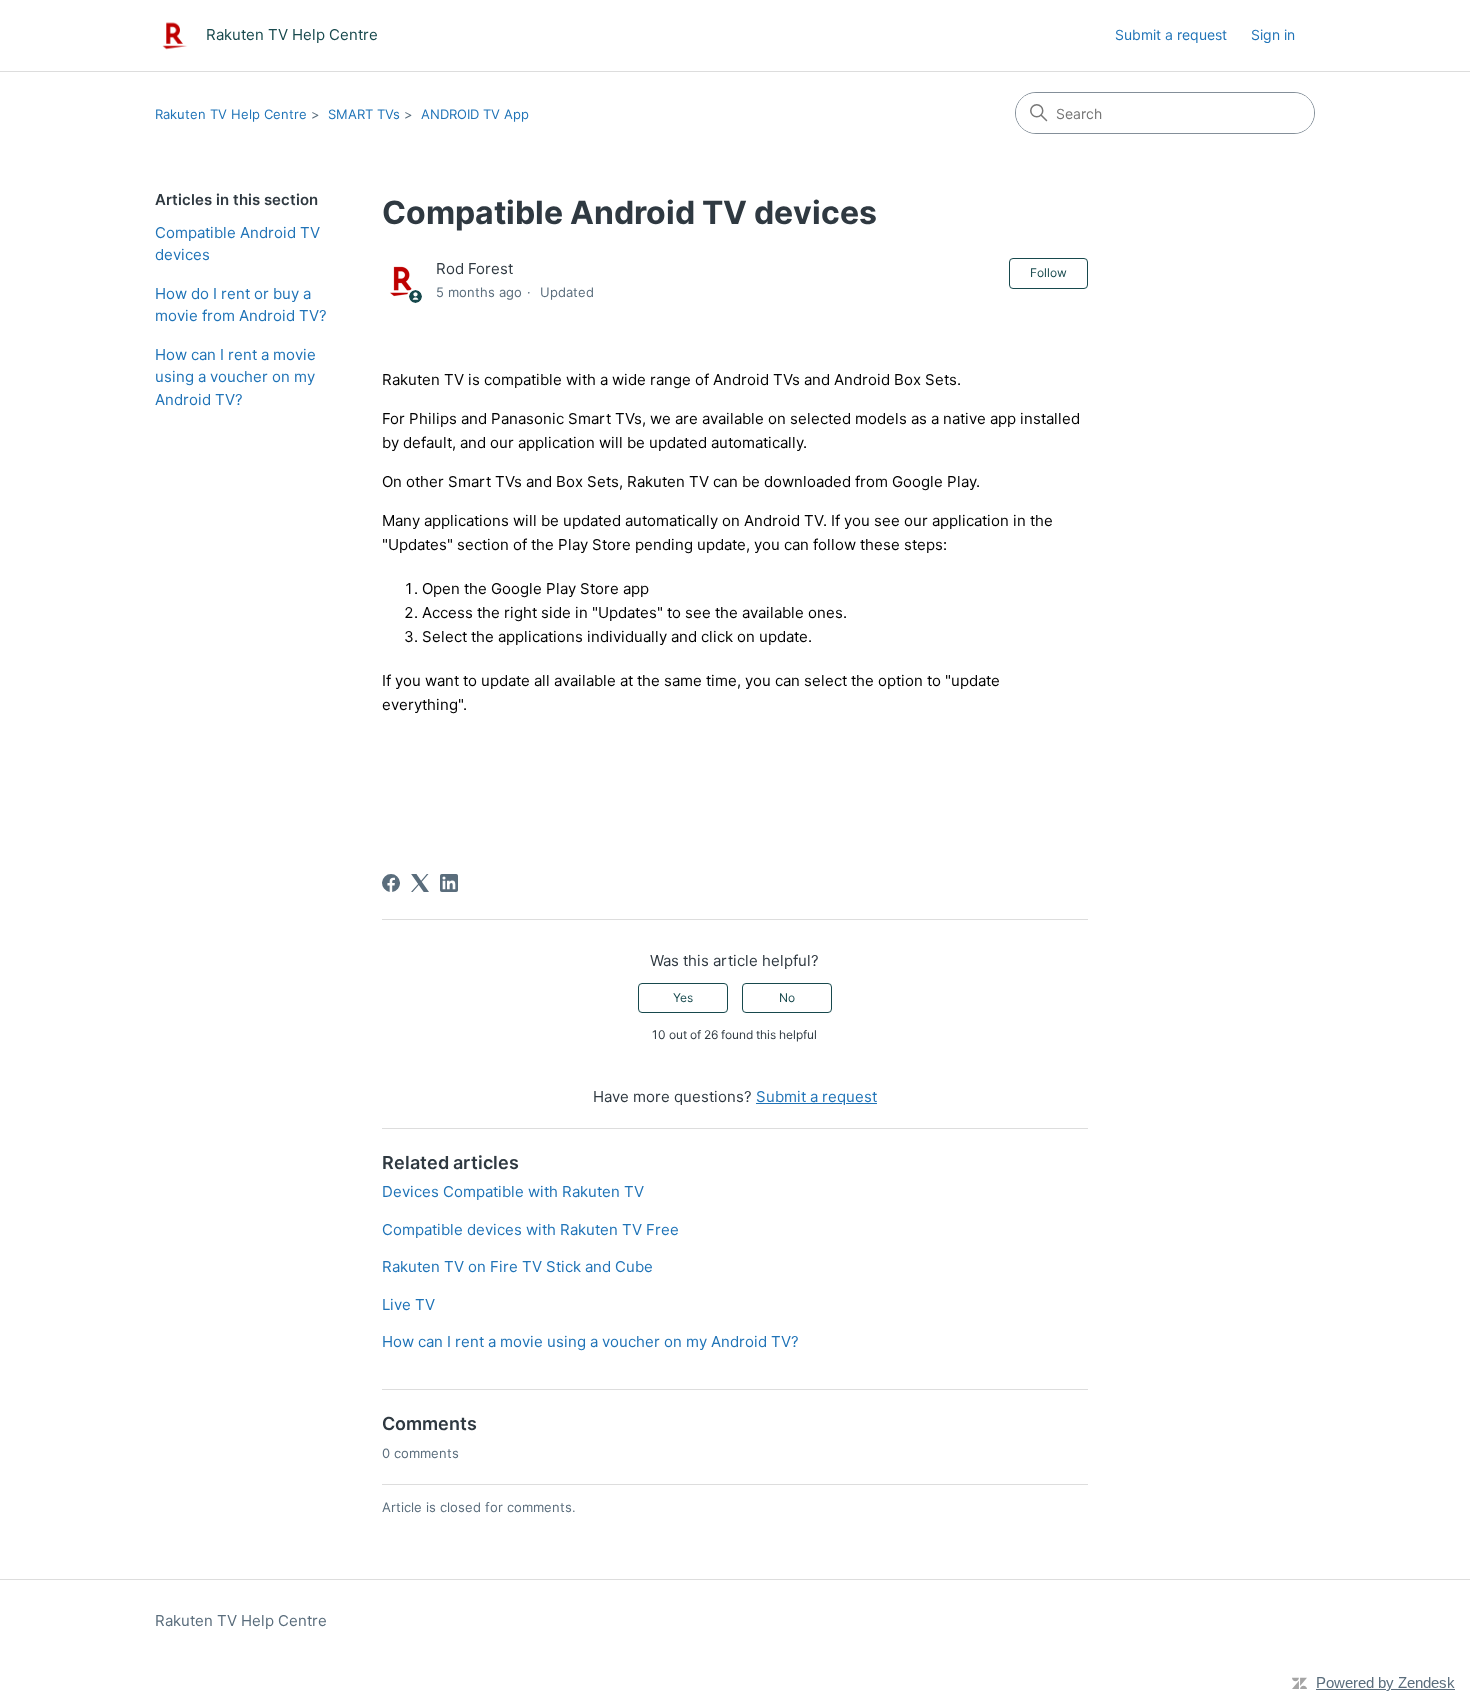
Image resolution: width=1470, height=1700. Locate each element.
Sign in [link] (1273, 34)
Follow (1048, 272)
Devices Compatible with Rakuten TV (513, 1191)
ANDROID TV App (475, 114)
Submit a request (1171, 34)
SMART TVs (364, 114)
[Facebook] (391, 883)
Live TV (408, 1304)
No (787, 997)
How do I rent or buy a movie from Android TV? (241, 305)
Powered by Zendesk (1385, 1682)
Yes (683, 997)
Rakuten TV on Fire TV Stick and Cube (517, 1266)
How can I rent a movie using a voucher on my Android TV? (235, 377)
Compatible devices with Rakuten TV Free (530, 1229)
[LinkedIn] (449, 883)
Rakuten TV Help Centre (231, 114)
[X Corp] (420, 883)
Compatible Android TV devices (237, 244)
